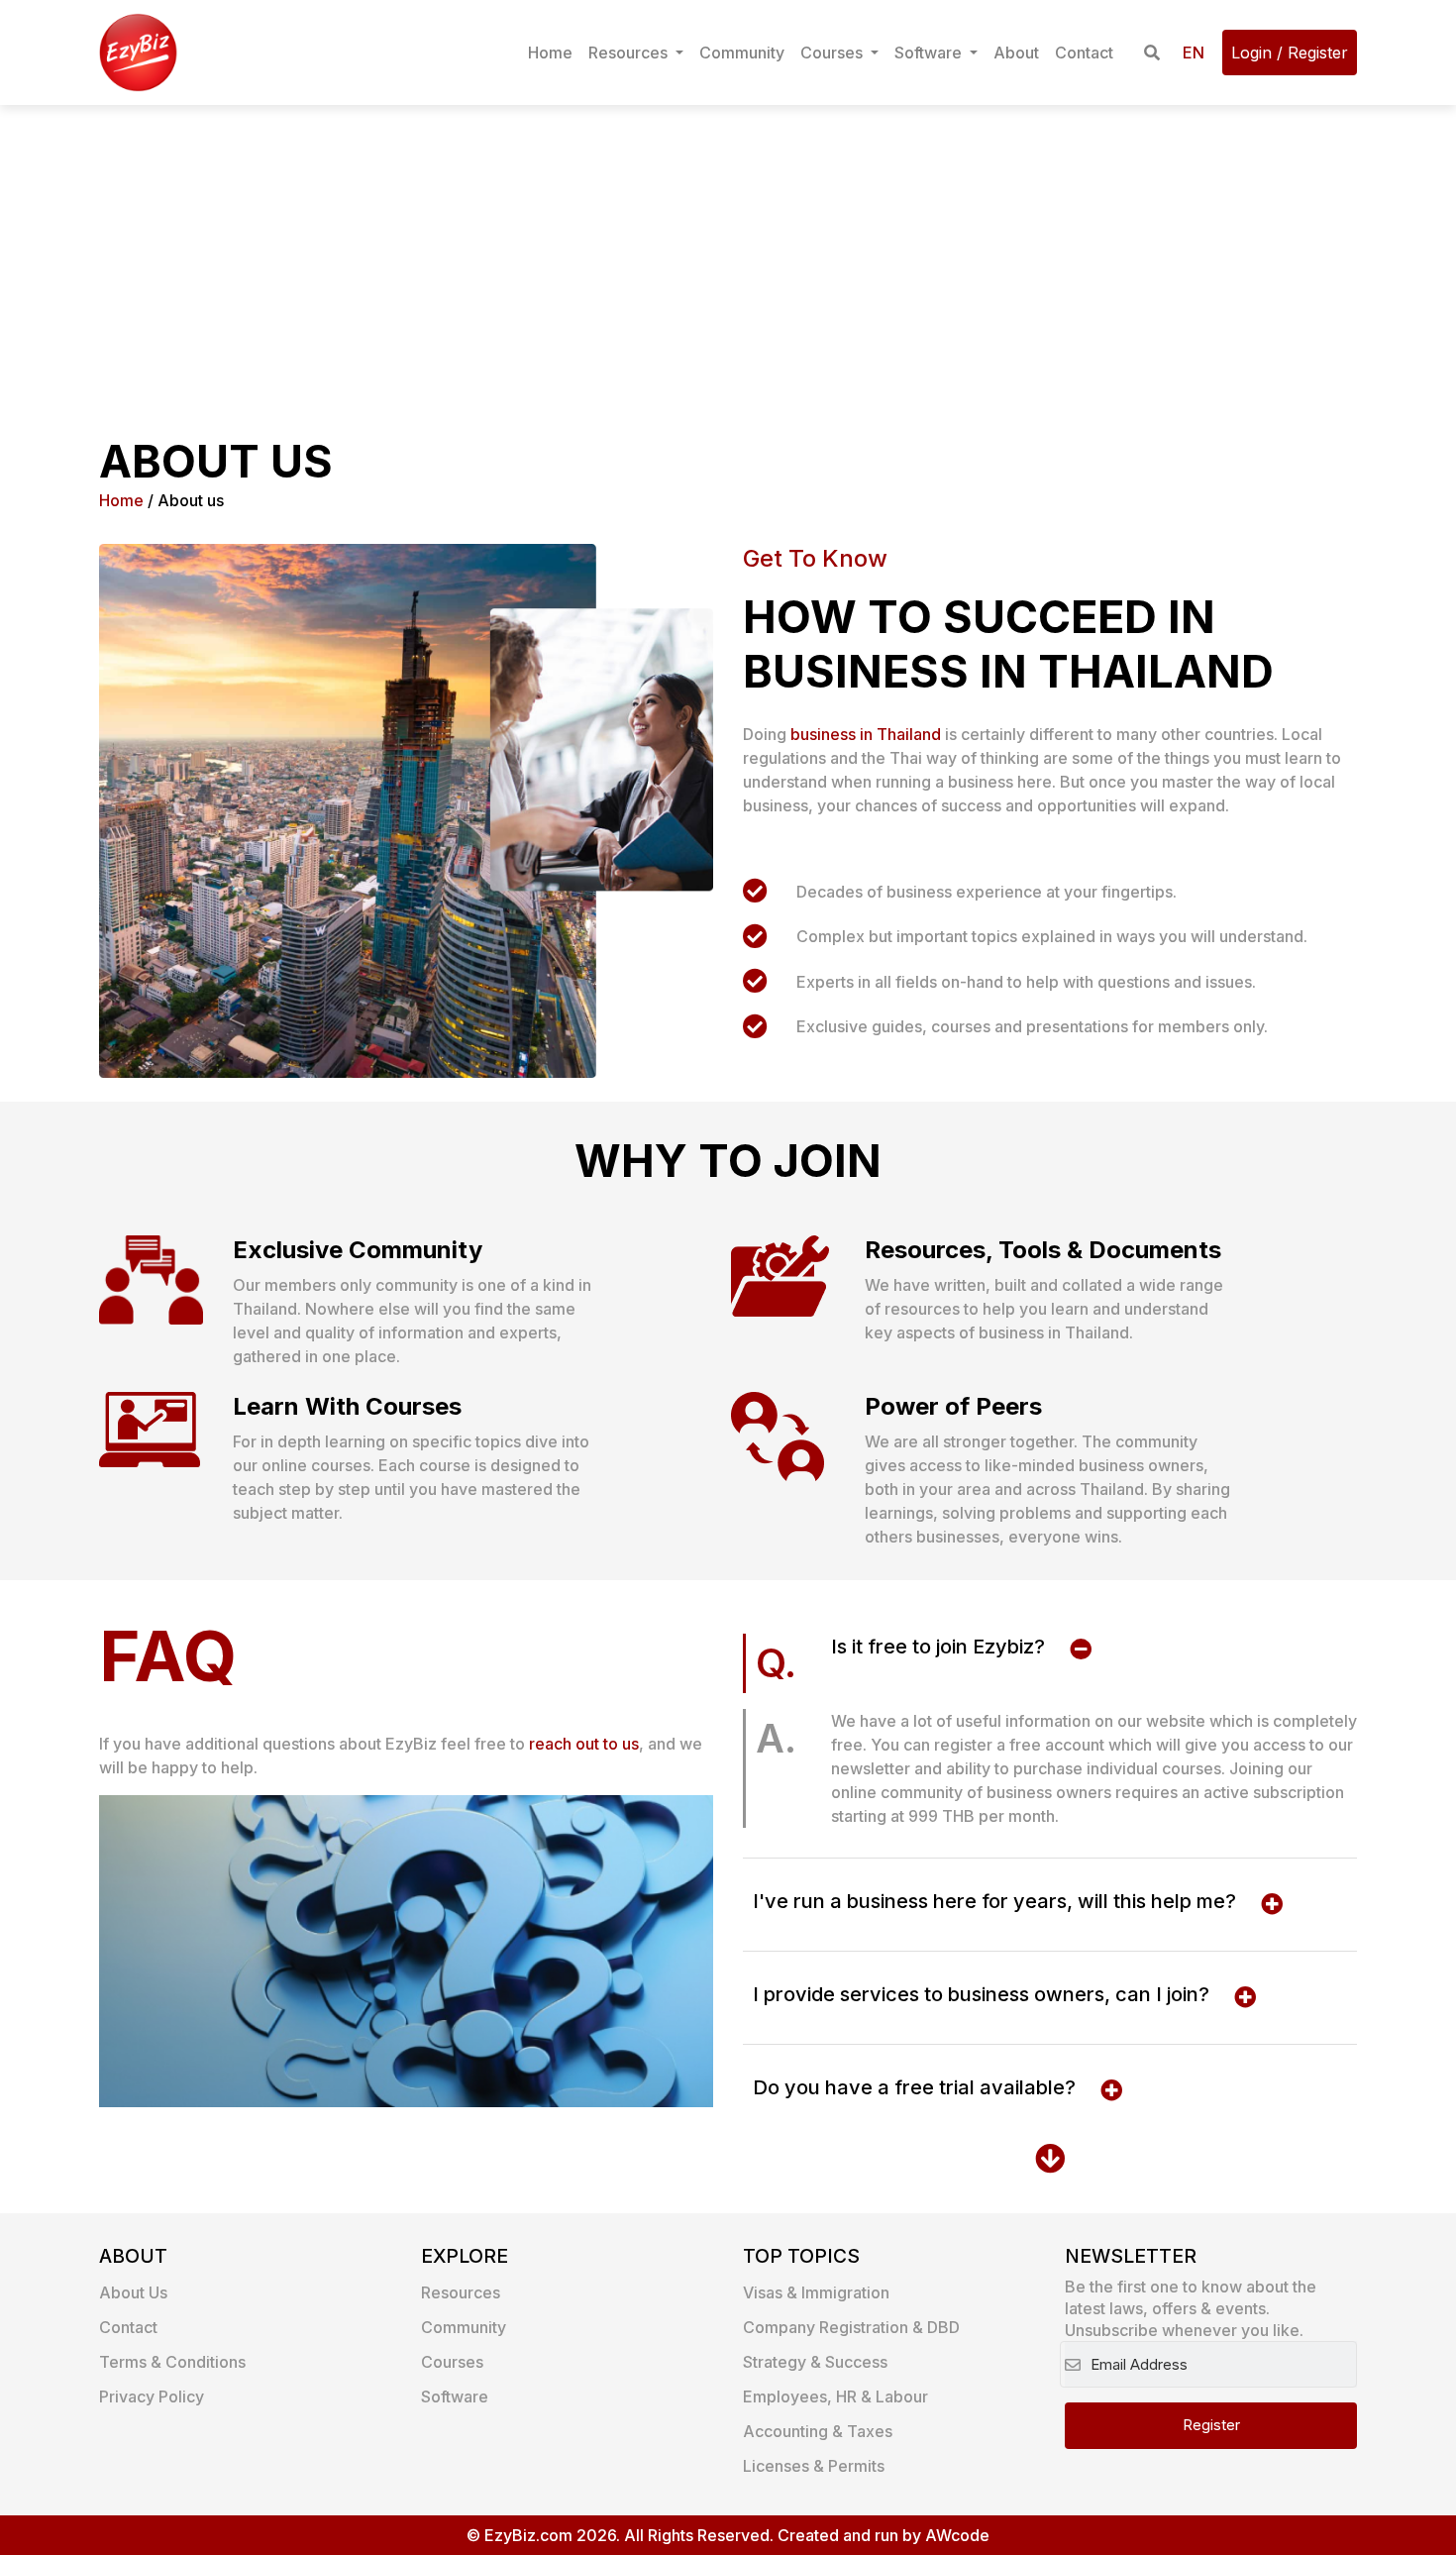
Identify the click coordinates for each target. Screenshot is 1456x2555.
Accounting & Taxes (818, 2431)
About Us (133, 2292)
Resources (630, 53)
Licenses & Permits (814, 2466)
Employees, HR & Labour (835, 2396)
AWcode (957, 2535)
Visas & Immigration (816, 2292)
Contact (1084, 53)
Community (742, 53)
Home (550, 53)
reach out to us (584, 1744)
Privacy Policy (152, 2396)
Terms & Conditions (172, 2362)
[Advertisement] (728, 254)
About (1016, 53)
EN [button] (1194, 53)
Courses (833, 53)
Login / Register (1290, 53)
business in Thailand (866, 734)
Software (930, 53)
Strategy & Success (815, 2362)
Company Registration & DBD (851, 2327)
